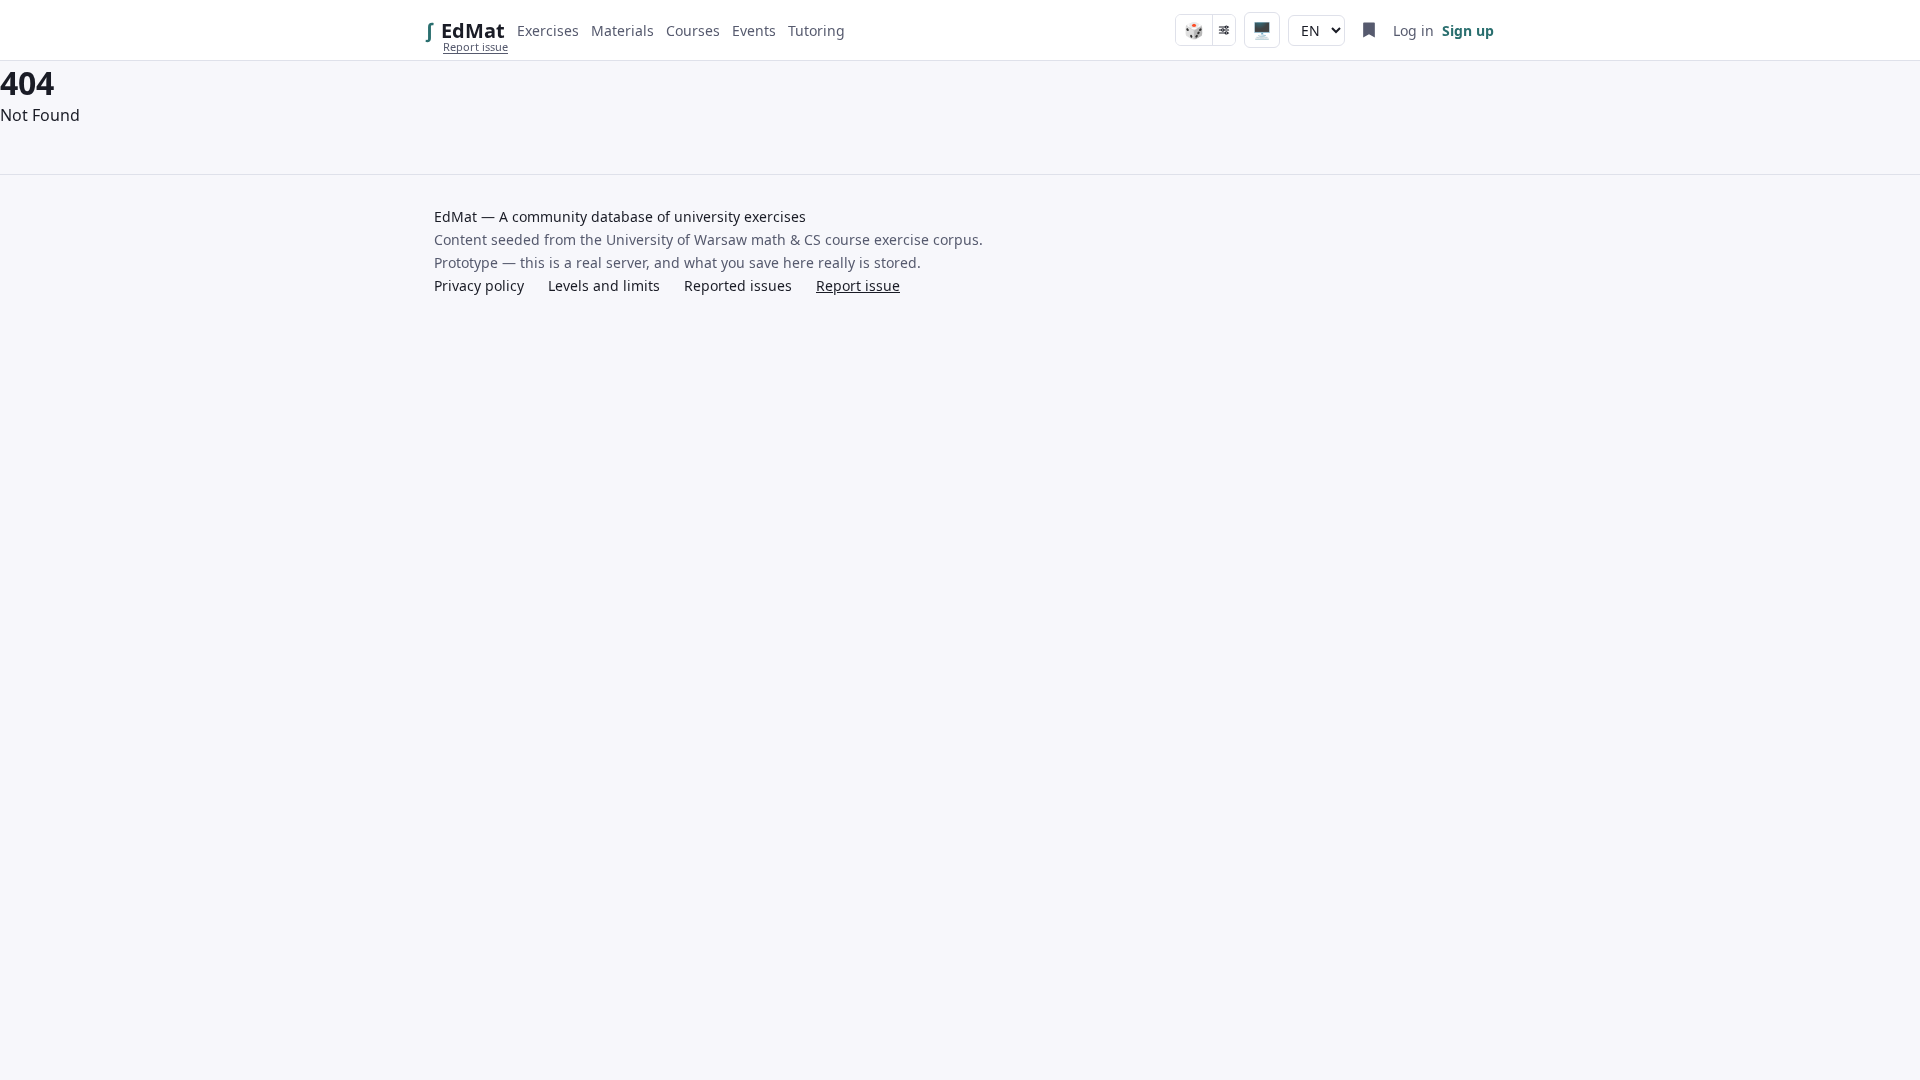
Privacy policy (479, 285)
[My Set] (1369, 30)
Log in (1413, 30)
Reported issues (738, 285)
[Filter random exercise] (1223, 30)
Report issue (475, 46)
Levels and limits (604, 285)
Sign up (1468, 30)
